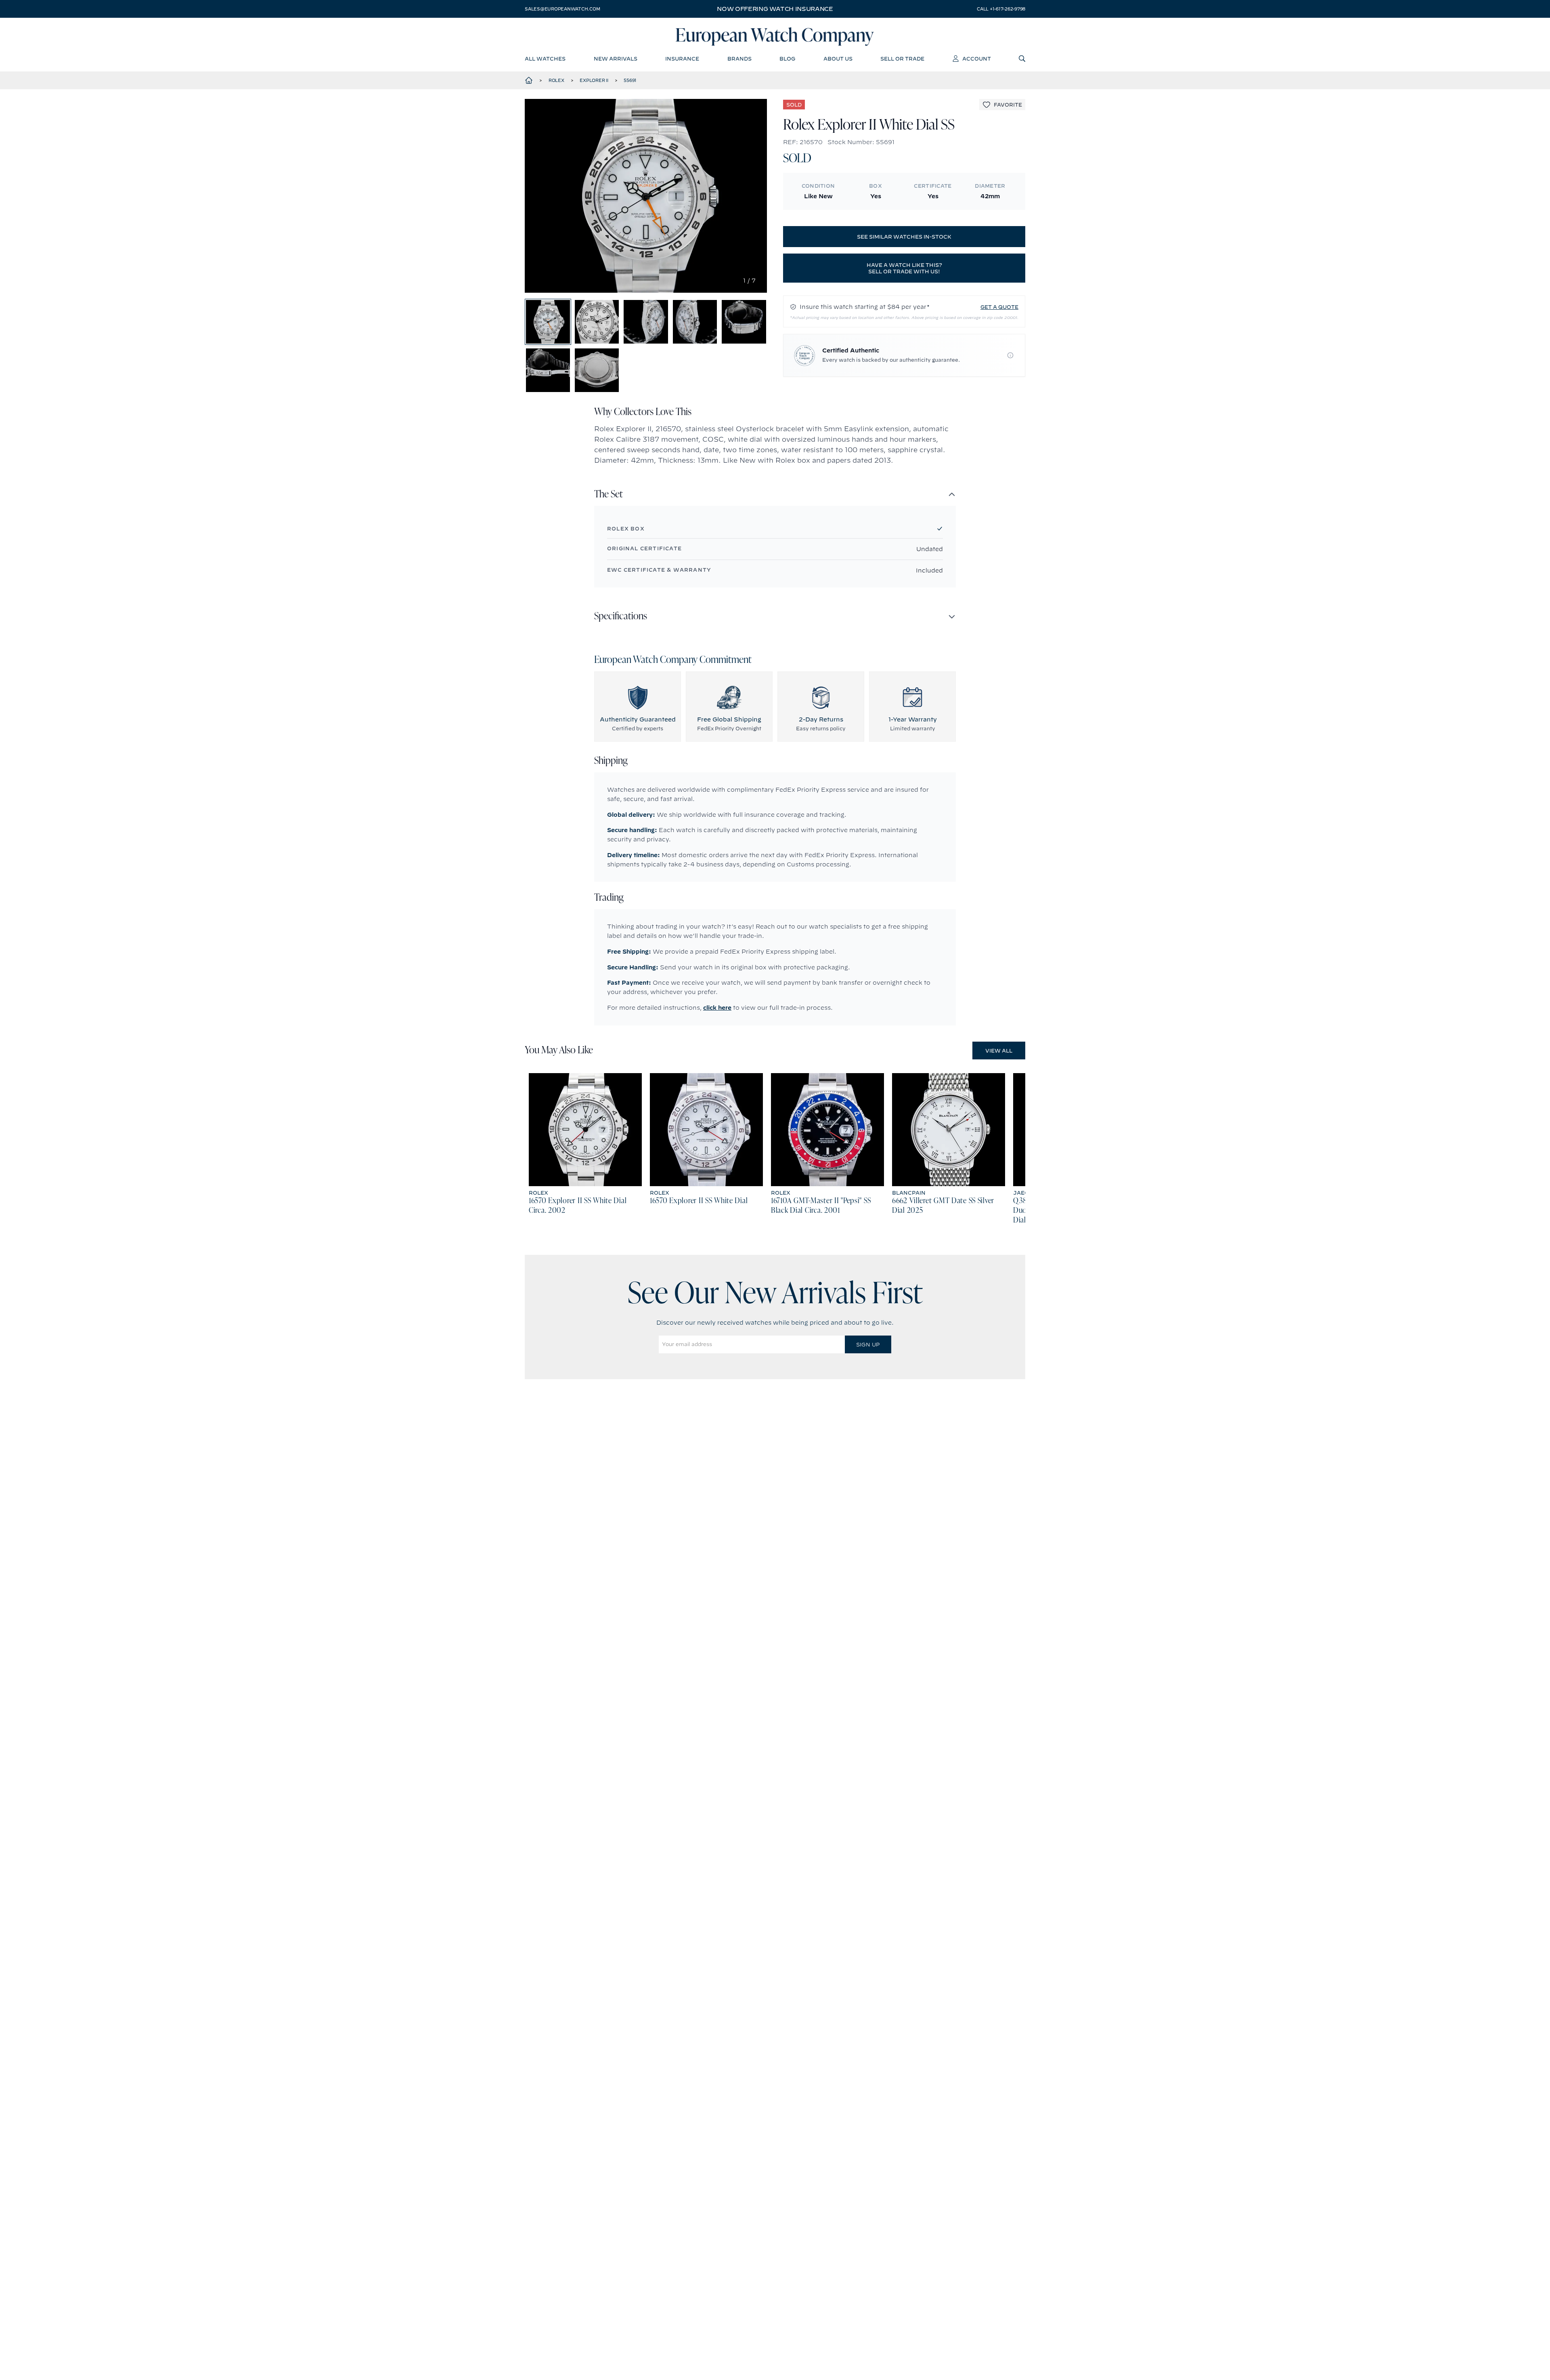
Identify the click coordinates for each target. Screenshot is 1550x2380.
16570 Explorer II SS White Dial (699, 1201)
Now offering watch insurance (775, 9)
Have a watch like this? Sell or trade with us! (904, 268)
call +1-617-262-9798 (1001, 9)
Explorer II (594, 80)
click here (717, 1008)
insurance (682, 59)
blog (787, 59)
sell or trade (902, 59)
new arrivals (616, 59)
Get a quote (999, 307)
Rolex (556, 80)
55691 (630, 80)
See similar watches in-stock (904, 237)
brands (739, 59)
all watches (545, 59)
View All (999, 1051)
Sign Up (868, 1344)
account (977, 59)
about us (838, 59)
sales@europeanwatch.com (562, 9)
